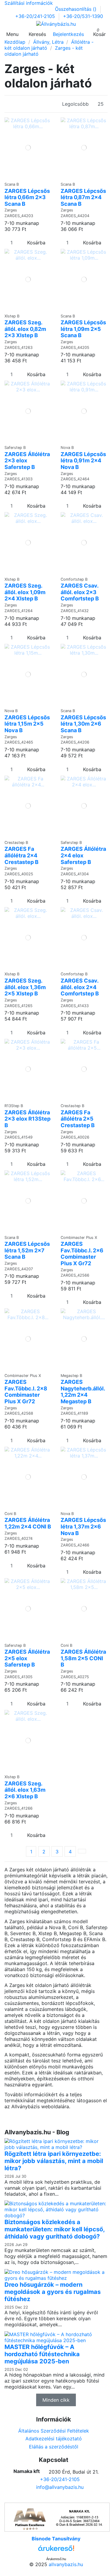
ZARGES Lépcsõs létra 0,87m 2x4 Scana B (83, 197)
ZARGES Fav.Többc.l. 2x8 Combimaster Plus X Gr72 (26, 1392)
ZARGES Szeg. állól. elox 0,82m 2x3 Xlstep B (25, 329)
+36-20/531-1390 (83, 16)
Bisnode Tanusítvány (56, 2539)
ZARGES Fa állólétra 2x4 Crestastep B (22, 855)
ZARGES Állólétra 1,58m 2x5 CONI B (83, 1658)
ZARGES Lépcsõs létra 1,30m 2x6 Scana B (83, 724)
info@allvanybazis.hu (60, 2487)
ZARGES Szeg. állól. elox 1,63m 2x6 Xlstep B (25, 1790)
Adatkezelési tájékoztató (54, 2439)
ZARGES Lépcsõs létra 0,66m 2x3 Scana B (27, 197)
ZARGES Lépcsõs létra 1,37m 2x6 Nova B (83, 1526)
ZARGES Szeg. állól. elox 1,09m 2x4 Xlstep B (25, 592)
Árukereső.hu (56, 2559)
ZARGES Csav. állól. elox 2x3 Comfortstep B (80, 592)
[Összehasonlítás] (26, 176)
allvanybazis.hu (66, 2564)
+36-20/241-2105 (36, 16)
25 (101, 104)
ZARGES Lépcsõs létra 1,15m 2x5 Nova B (27, 724)
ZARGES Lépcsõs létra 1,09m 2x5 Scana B (83, 329)
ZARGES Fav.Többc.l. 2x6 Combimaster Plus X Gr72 (82, 1254)
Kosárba (36, 243)
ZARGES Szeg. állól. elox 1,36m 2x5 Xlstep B (25, 987)
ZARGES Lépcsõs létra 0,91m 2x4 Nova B (83, 461)
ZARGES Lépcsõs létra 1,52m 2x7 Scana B (27, 1250)
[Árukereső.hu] (56, 2550)
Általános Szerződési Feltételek (54, 2431)
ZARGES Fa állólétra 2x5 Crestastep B (78, 1119)
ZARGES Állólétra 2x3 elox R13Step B (27, 1119)
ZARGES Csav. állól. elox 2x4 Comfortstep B (80, 987)
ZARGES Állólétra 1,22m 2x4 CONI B (28, 1523)
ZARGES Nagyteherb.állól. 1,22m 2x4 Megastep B (83, 1392)
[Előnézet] (30, 176)
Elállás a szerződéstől (54, 2447)
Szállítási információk (29, 3)
